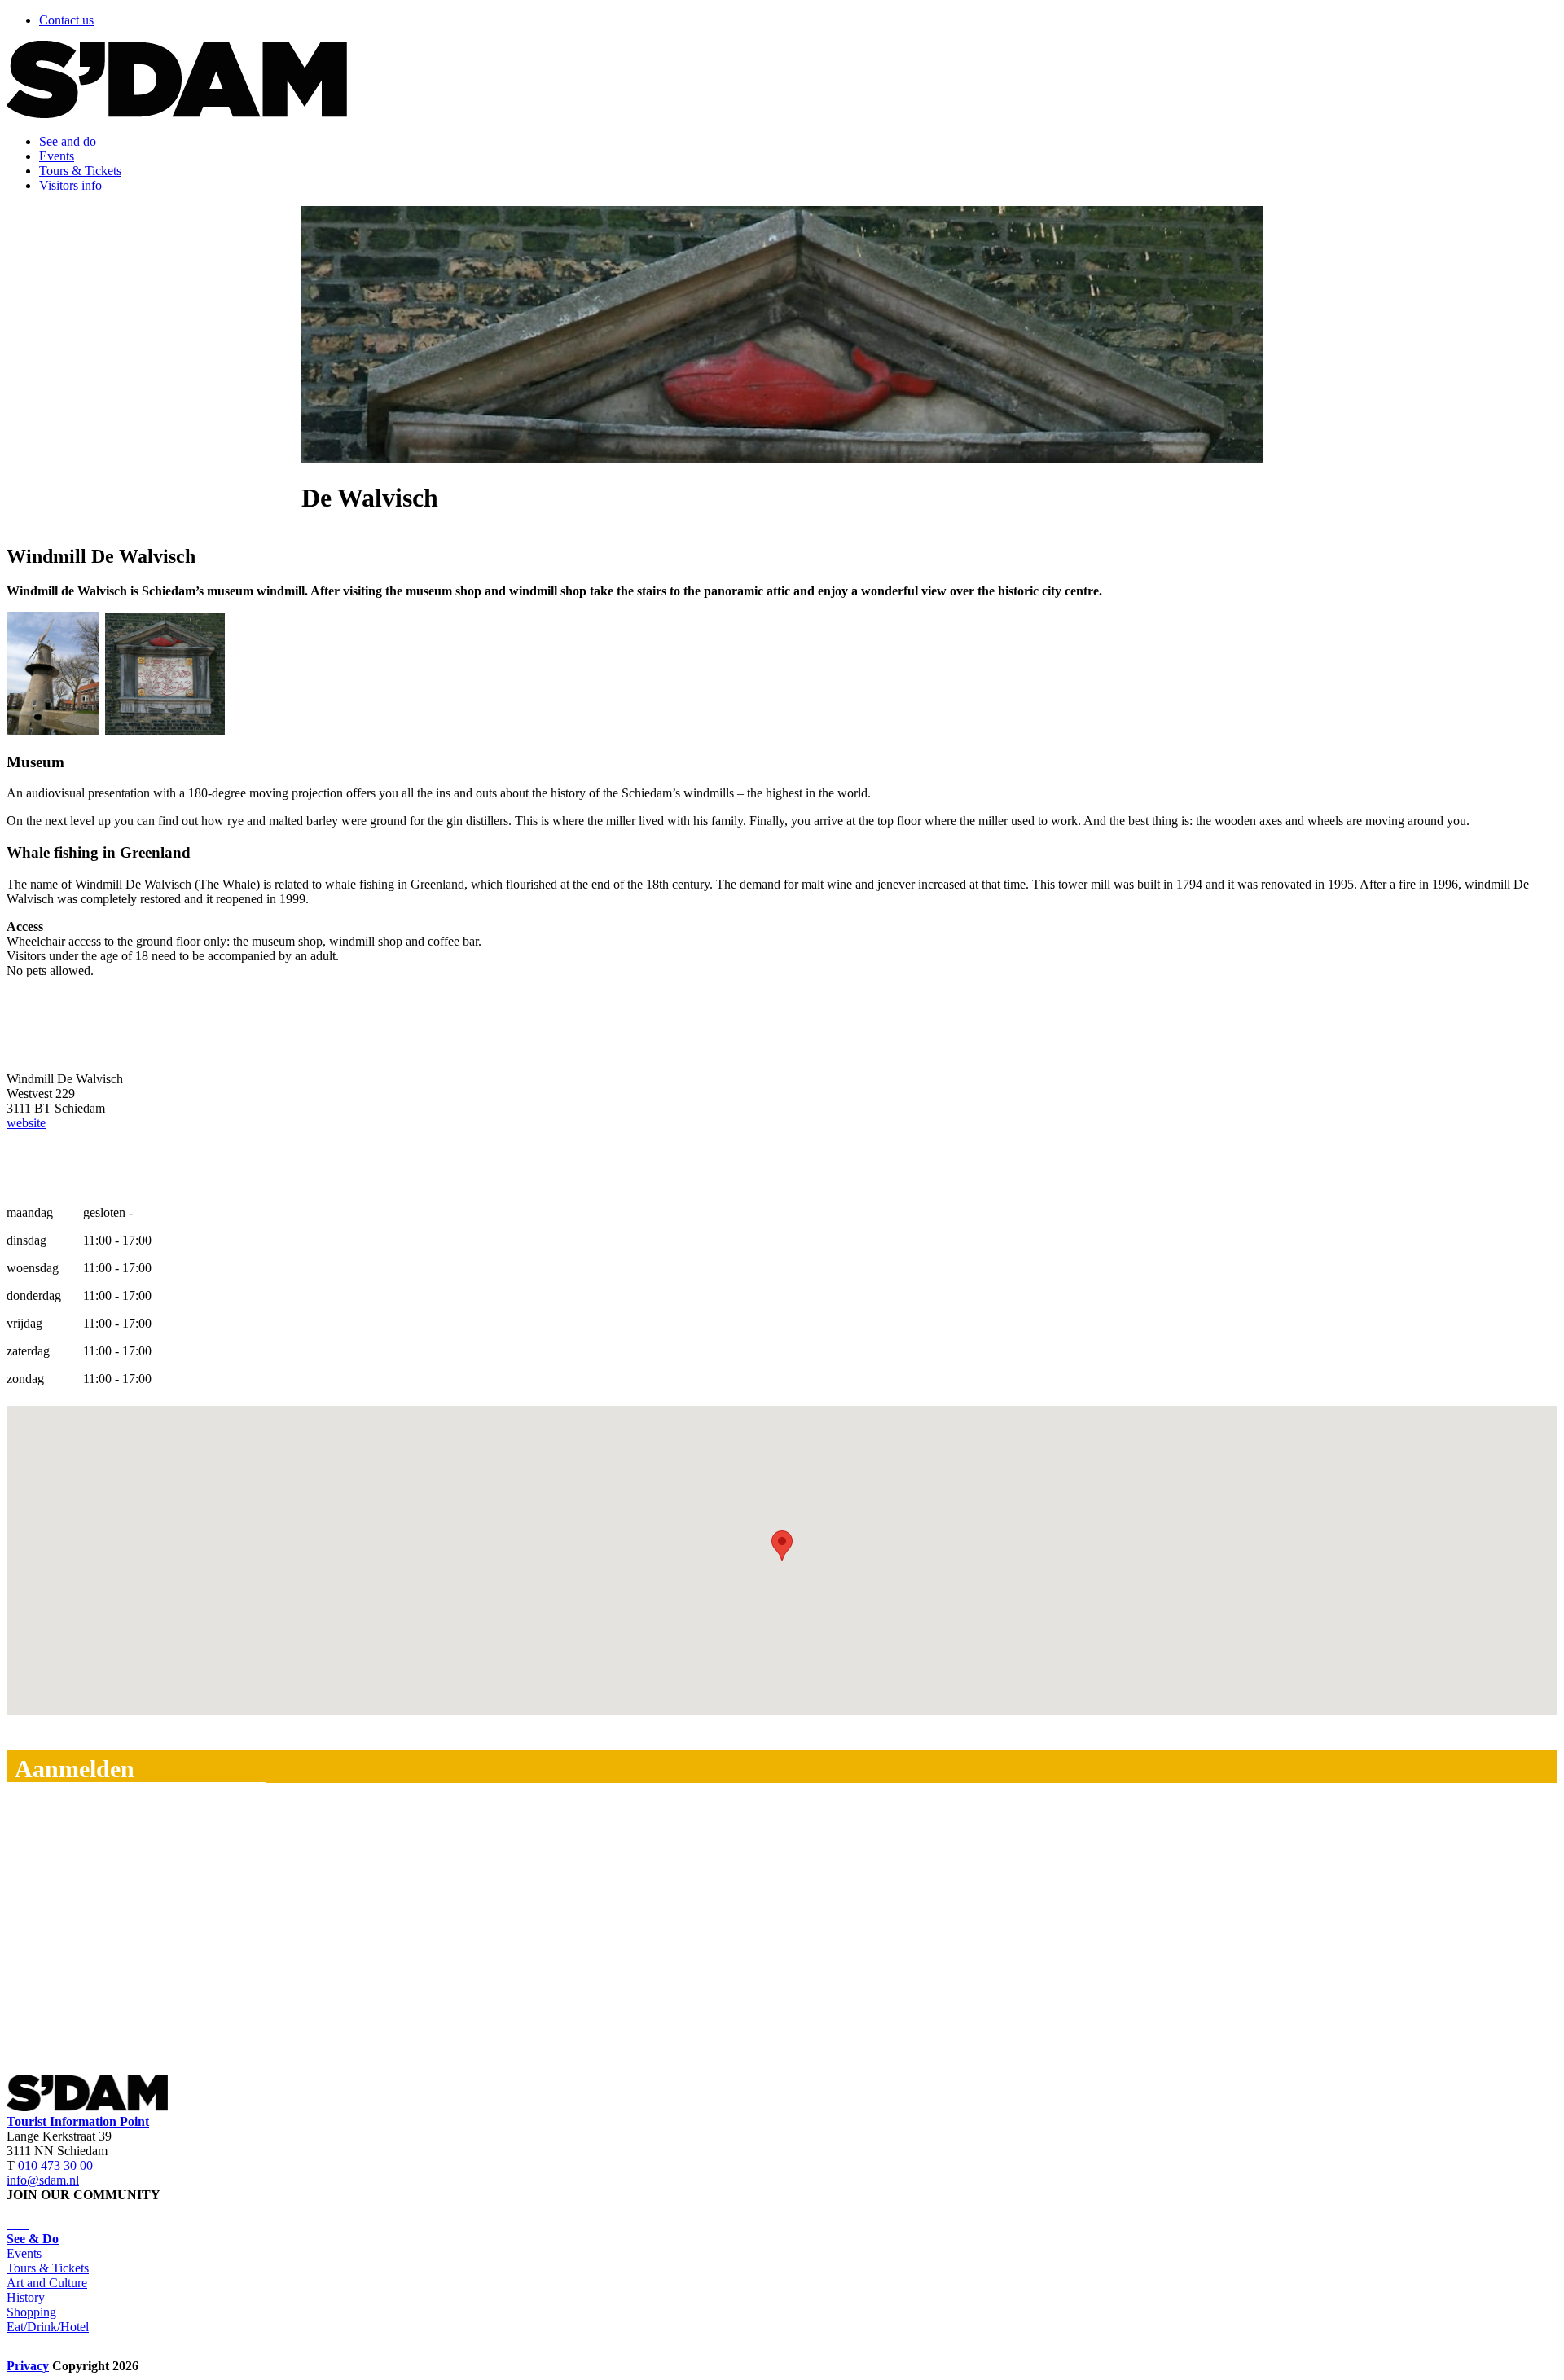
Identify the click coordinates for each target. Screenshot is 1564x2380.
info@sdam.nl (43, 2180)
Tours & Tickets (80, 171)
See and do (68, 141)
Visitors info (70, 185)
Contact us (66, 20)
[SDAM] (177, 114)
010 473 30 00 (55, 2165)
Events (57, 156)
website (26, 1123)
